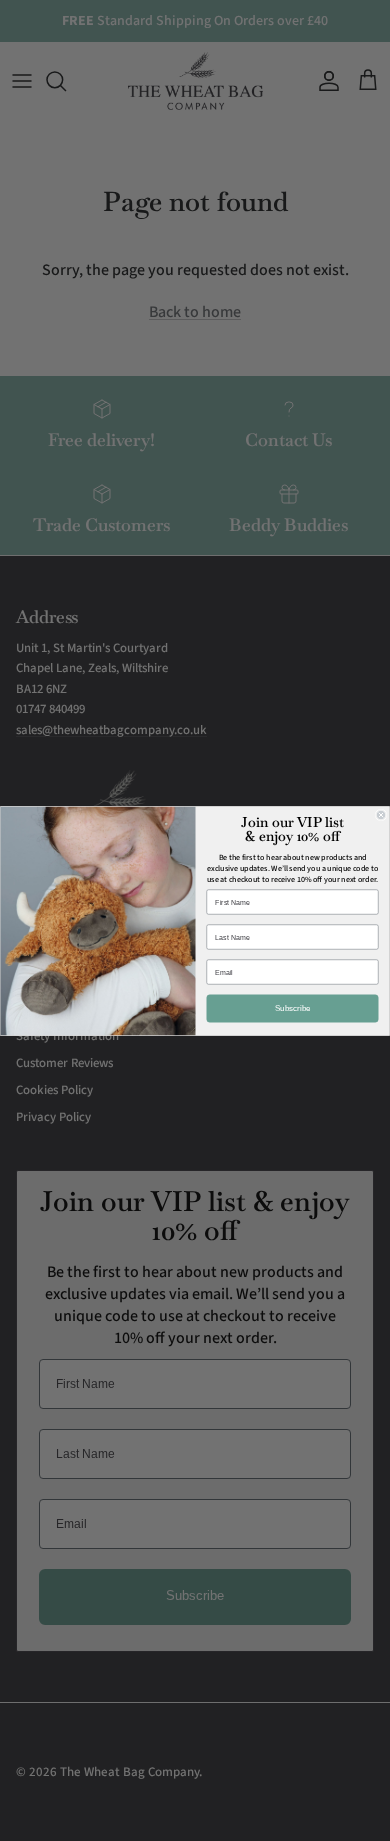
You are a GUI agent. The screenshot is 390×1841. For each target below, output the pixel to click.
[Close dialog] (381, 815)
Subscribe (293, 1008)
